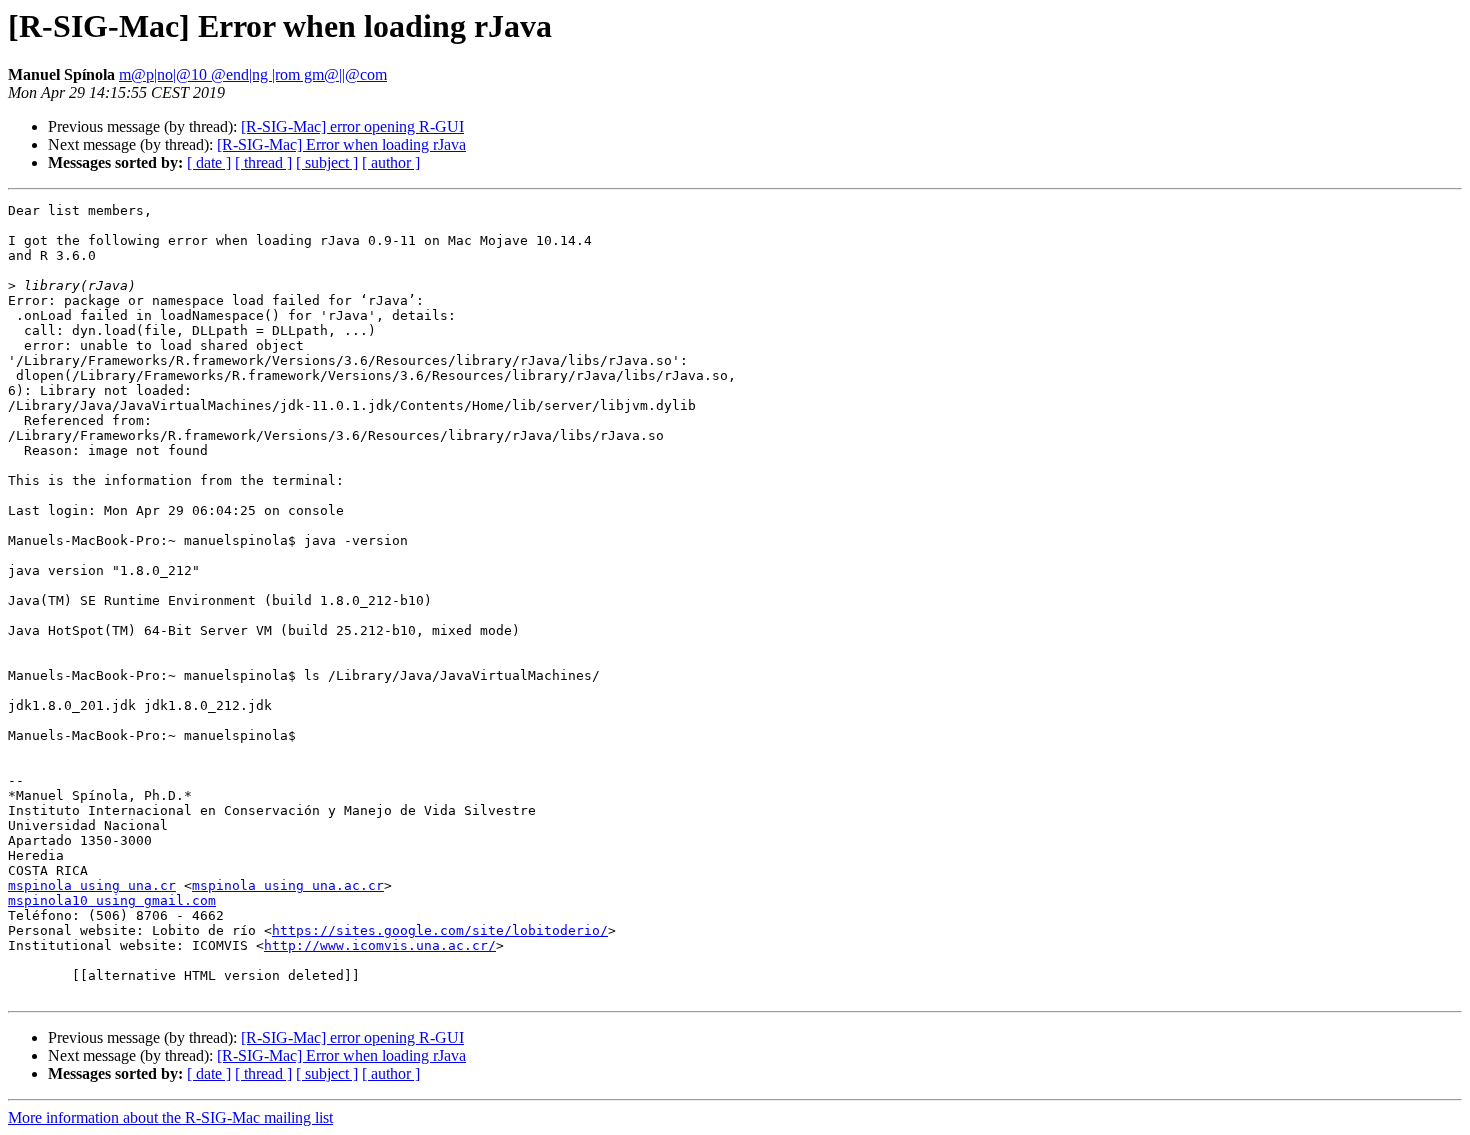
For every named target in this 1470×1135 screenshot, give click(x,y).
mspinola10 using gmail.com (112, 900)
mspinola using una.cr (92, 885)
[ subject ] (327, 162)
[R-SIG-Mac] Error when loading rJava (341, 144)
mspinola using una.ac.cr (288, 885)
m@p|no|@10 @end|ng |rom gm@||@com (253, 74)
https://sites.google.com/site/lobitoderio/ (440, 930)
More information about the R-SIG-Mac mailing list (170, 1117)
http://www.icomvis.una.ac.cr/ (380, 945)
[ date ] (209, 162)
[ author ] (391, 162)
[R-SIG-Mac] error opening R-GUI (352, 126)
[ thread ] (263, 162)
